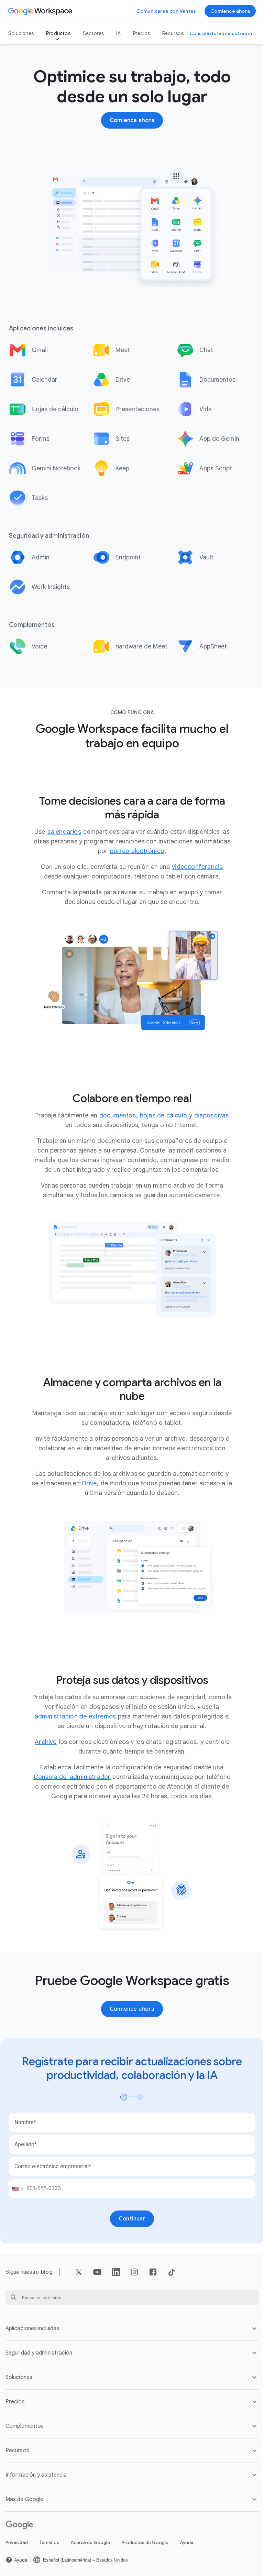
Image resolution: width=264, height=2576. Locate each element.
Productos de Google (145, 2539)
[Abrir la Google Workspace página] (41, 11)
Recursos (173, 33)
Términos (49, 2539)
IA (118, 33)
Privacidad (17, 2539)
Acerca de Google (90, 2539)
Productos (58, 33)
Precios (141, 33)
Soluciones (21, 33)
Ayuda (187, 2539)
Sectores (93, 33)
